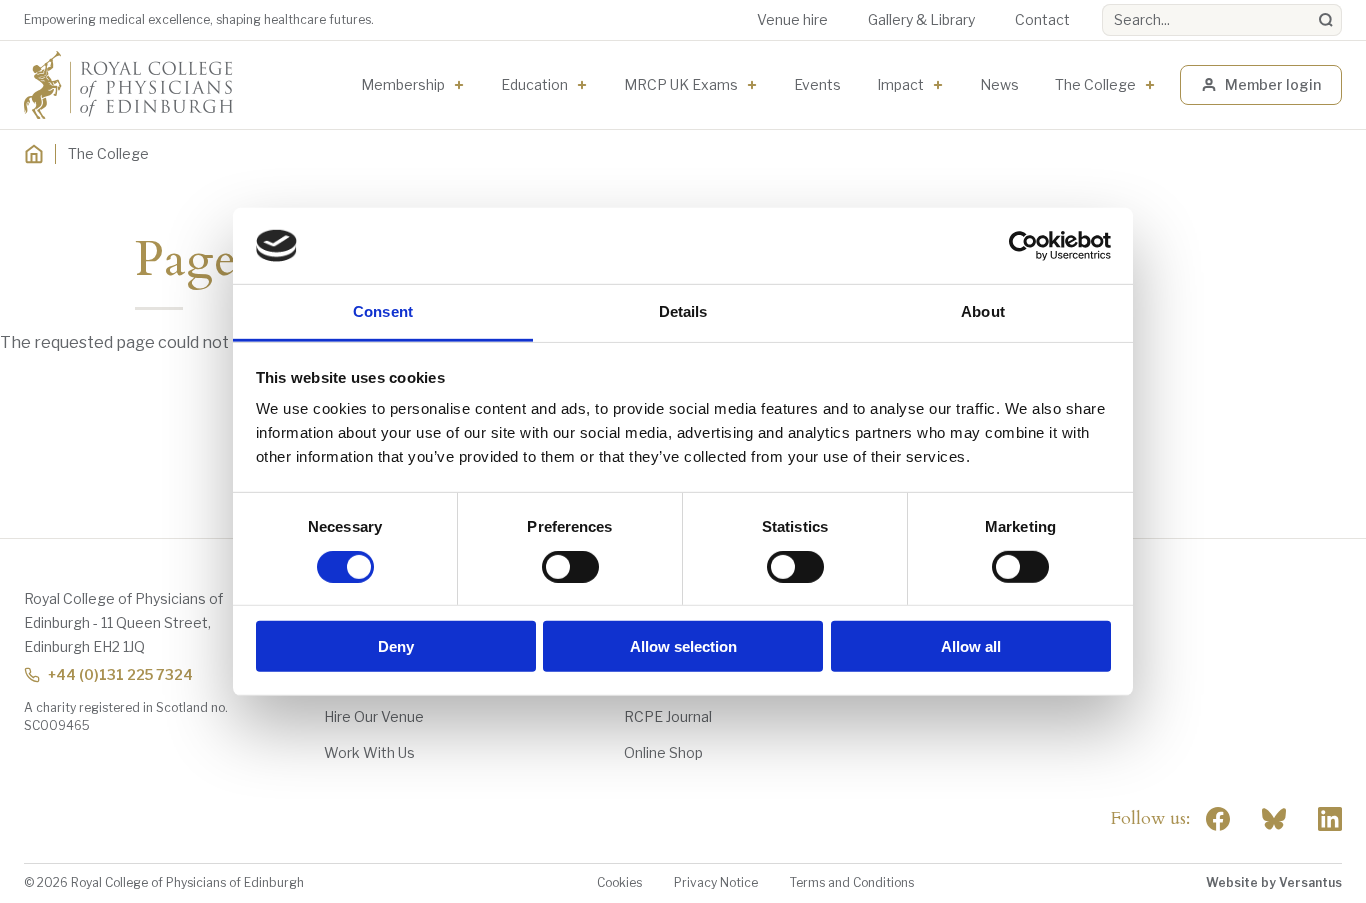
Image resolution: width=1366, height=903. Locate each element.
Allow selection (683, 646)
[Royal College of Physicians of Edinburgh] (128, 85)
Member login (1273, 84)
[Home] (34, 154)
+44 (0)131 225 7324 (120, 674)
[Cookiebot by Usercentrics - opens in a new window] (1023, 246)
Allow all (971, 646)
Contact (1042, 19)
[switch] (570, 566)
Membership (403, 84)
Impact (900, 84)
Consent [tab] (383, 311)
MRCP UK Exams (681, 84)
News (999, 84)
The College (1095, 84)
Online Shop (663, 752)
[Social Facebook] (1218, 819)
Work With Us (369, 752)
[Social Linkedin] (1330, 819)
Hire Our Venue (374, 716)
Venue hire (792, 19)
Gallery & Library (921, 19)
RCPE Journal (668, 716)
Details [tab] (683, 311)
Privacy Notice (716, 882)
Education (534, 84)
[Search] (1326, 20)
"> (1274, 819)
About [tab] (983, 311)
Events (817, 84)
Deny (396, 646)
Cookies (619, 882)
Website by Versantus (1274, 882)
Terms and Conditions (852, 882)
